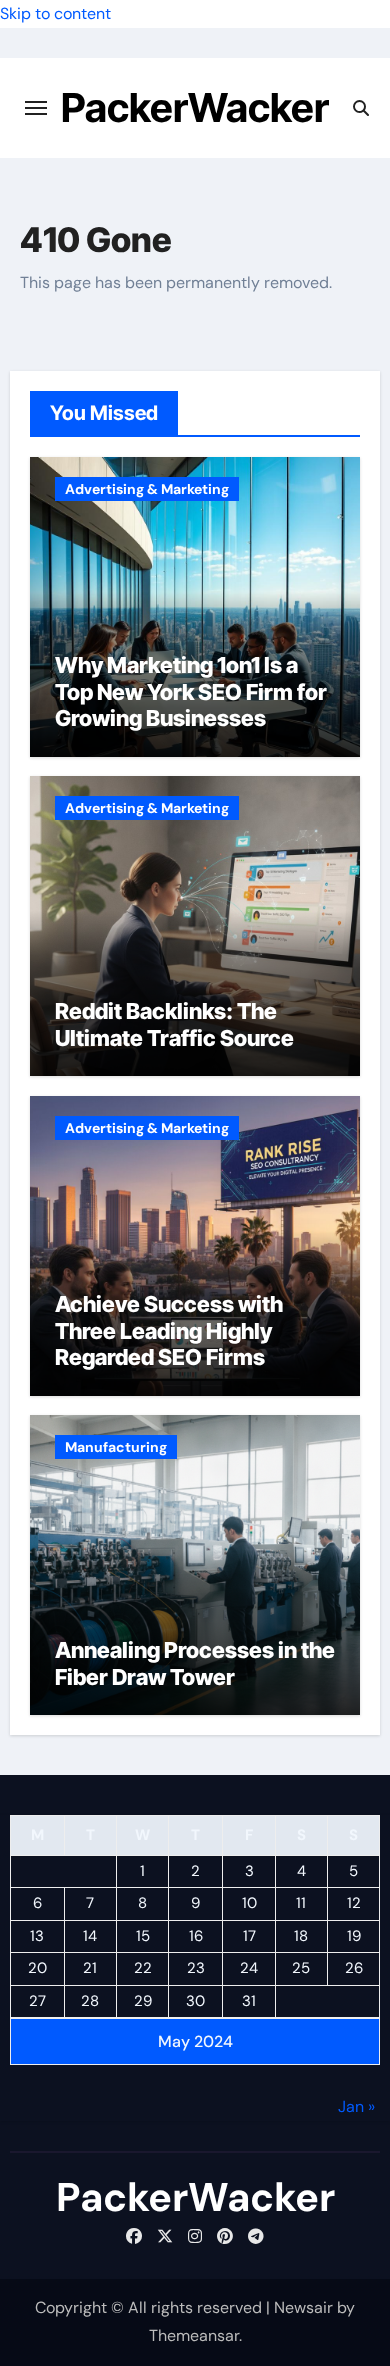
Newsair (303, 2307)
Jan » (356, 2106)
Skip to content (55, 13)
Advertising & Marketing (147, 489)
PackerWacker (195, 107)
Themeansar (194, 2335)
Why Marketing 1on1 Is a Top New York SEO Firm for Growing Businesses (191, 691)
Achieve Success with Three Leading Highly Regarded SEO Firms (169, 1330)
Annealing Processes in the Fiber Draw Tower (195, 1663)
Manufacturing (116, 1447)
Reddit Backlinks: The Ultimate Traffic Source (174, 1024)
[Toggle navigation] (36, 108)
